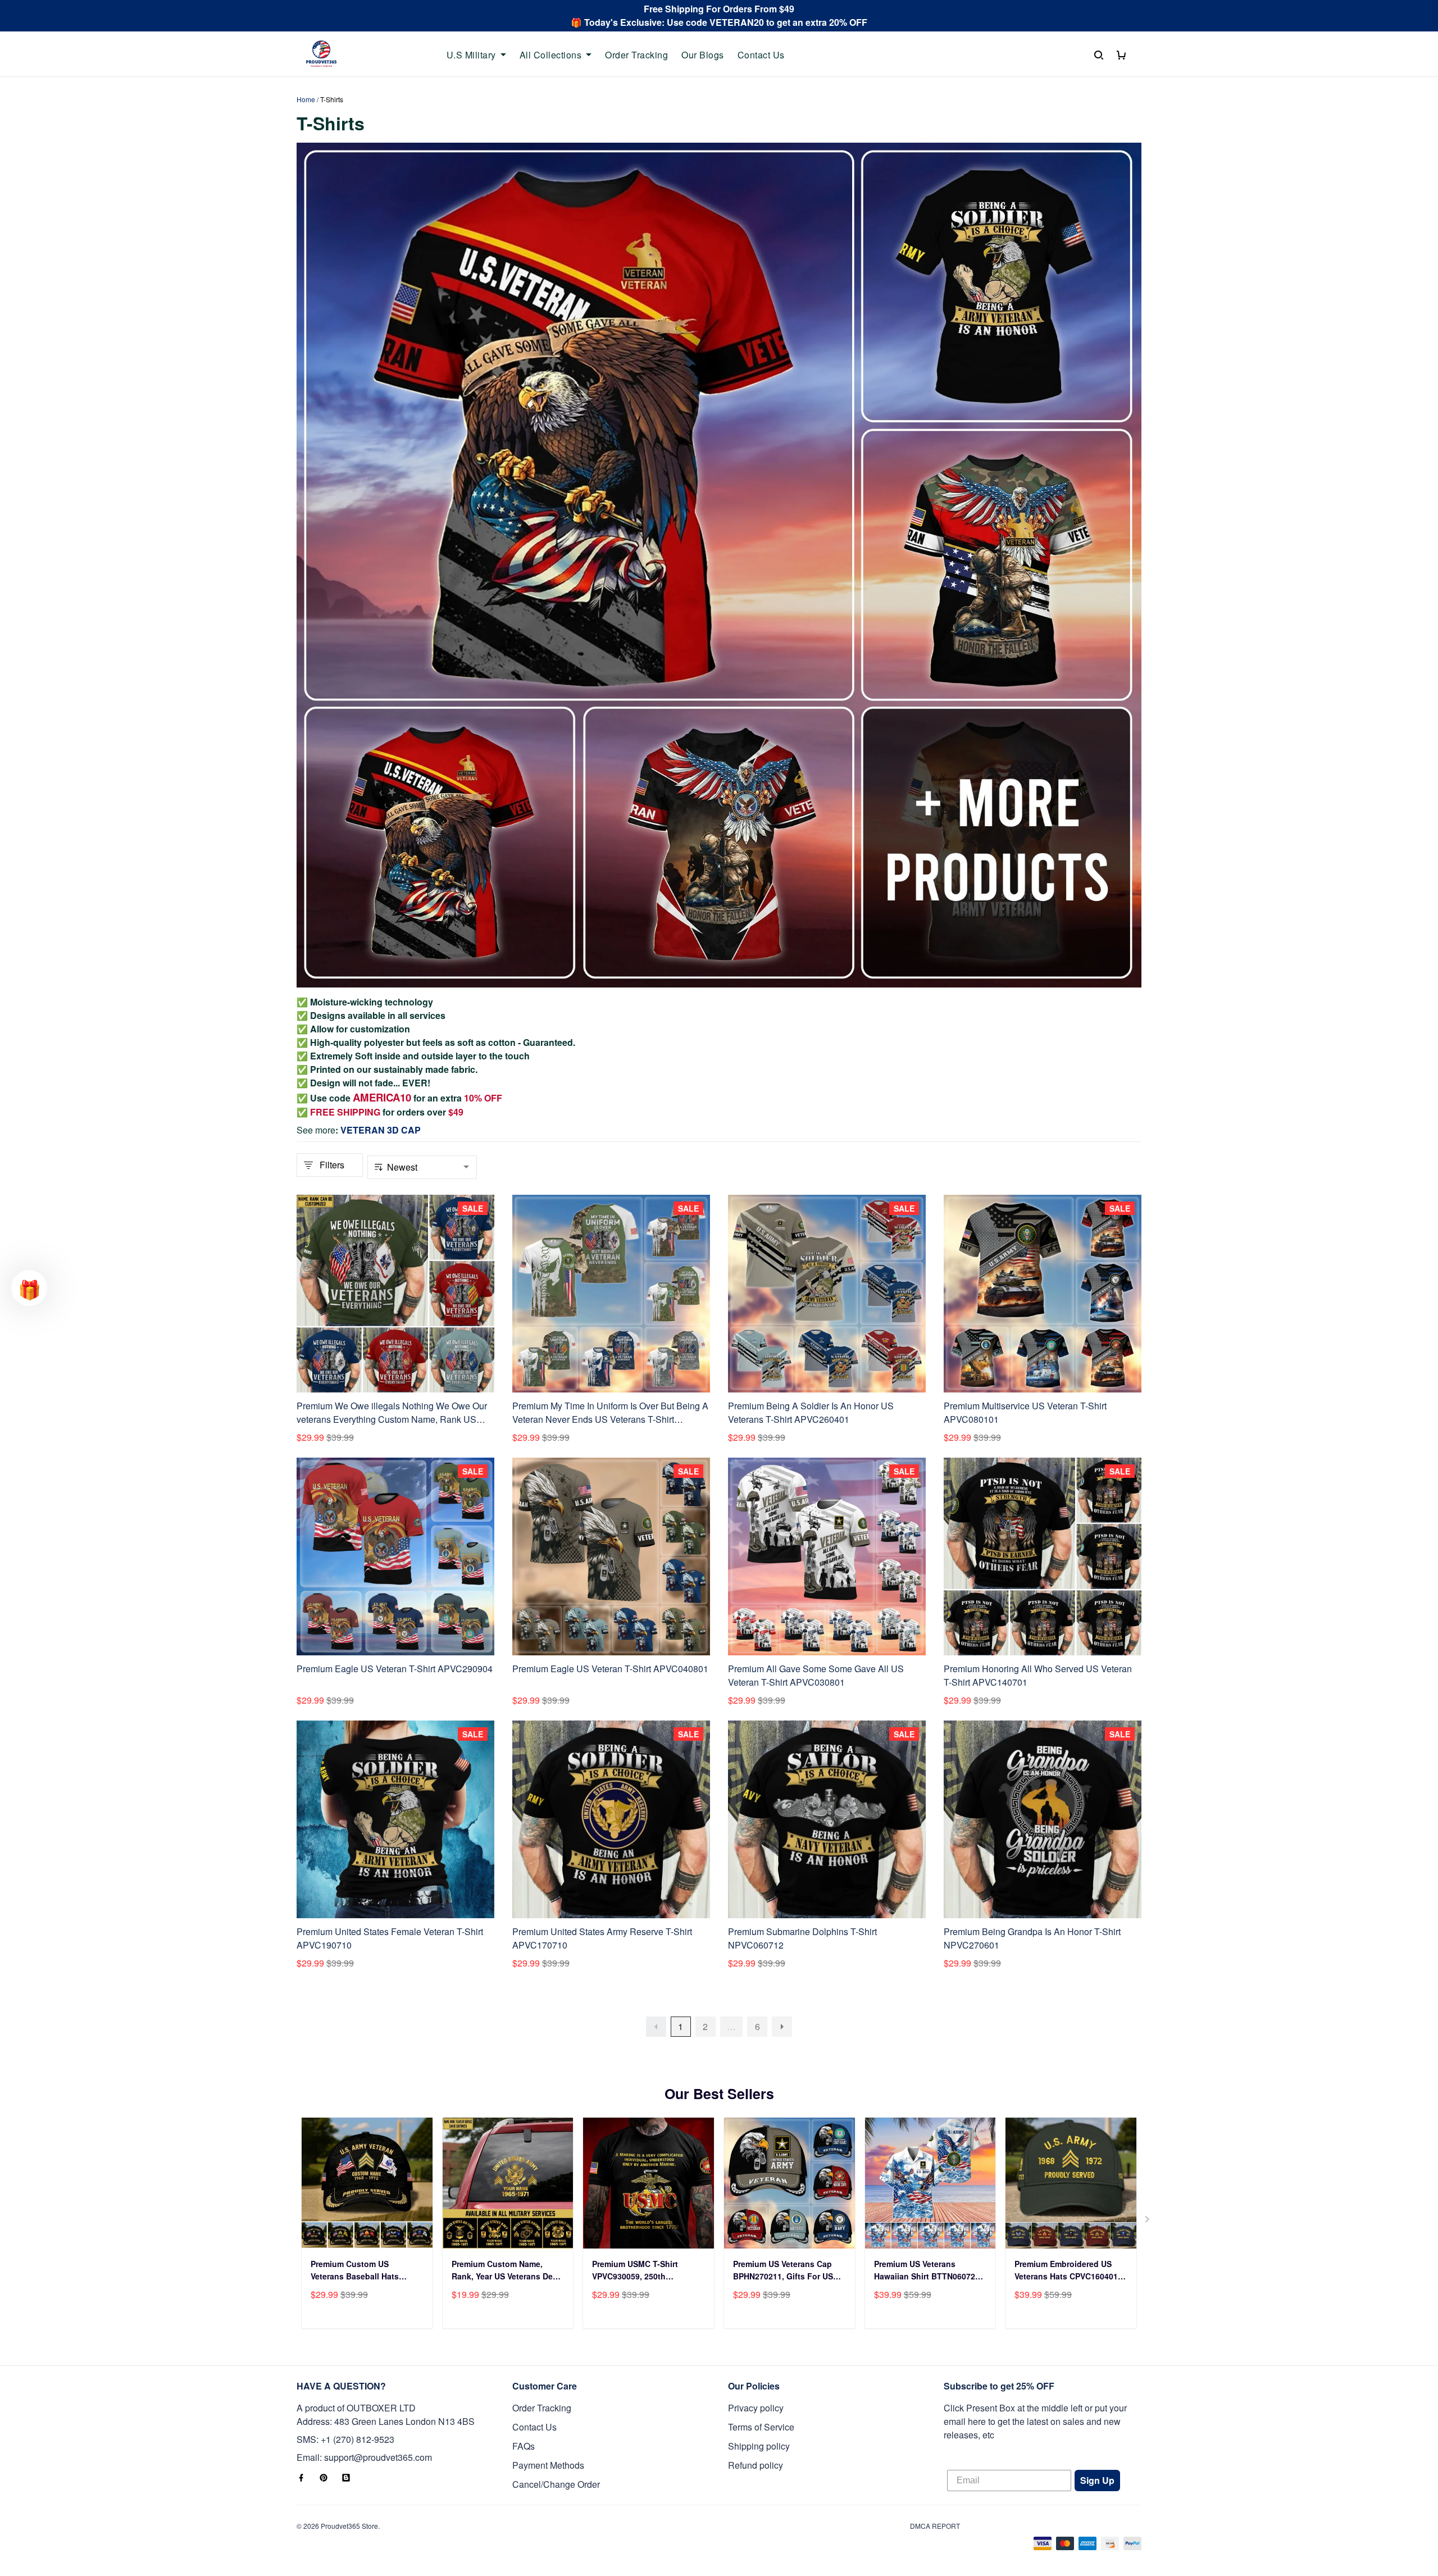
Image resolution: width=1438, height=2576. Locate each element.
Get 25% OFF (829, 1361)
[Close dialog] (928, 1148)
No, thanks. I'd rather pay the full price (829, 1395)
